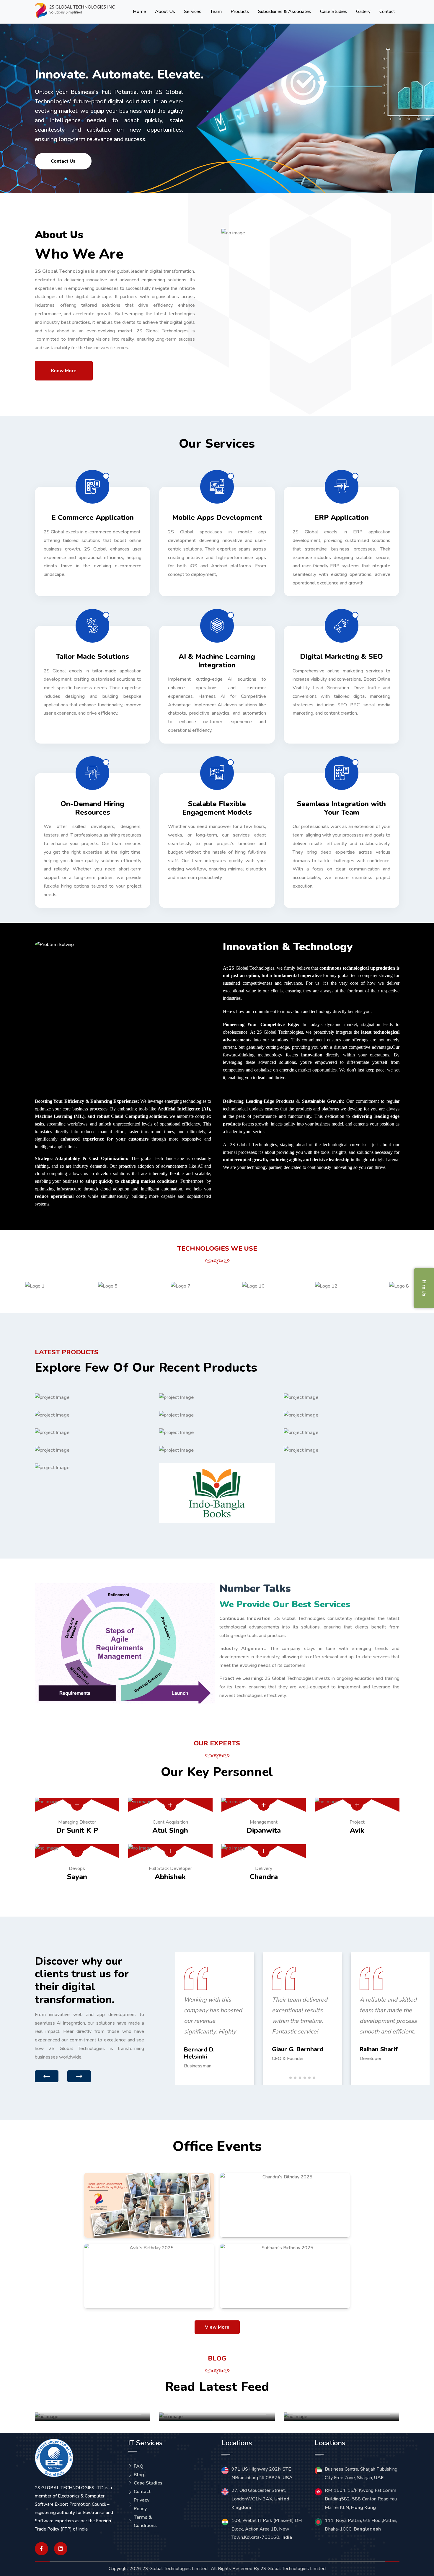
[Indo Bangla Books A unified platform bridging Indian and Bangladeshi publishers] (217, 1493)
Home (139, 12)
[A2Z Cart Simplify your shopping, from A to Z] (93, 1432)
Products (240, 12)
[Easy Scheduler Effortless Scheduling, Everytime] (93, 1397)
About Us (165, 12)
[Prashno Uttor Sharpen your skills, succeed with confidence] (93, 1468)
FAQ (139, 2466)
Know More (64, 371)
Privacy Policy (142, 2504)
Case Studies (334, 12)
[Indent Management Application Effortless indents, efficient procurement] (342, 1450)
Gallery (363, 12)
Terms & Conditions (145, 2522)
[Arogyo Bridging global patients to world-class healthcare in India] (217, 1397)
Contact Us (63, 161)
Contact (387, 12)
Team (216, 12)
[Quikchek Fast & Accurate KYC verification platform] (217, 1432)
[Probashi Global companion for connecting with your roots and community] (342, 1432)
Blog (139, 2475)
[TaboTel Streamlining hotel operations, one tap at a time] (217, 1415)
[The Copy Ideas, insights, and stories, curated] (342, 1415)
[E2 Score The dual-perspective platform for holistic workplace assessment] (93, 1450)
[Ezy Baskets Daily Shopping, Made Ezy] (93, 1415)
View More (217, 2327)
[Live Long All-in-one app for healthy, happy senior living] (342, 1397)
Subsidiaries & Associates (285, 12)
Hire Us (424, 1288)
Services (193, 12)
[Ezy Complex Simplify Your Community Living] (217, 1450)
